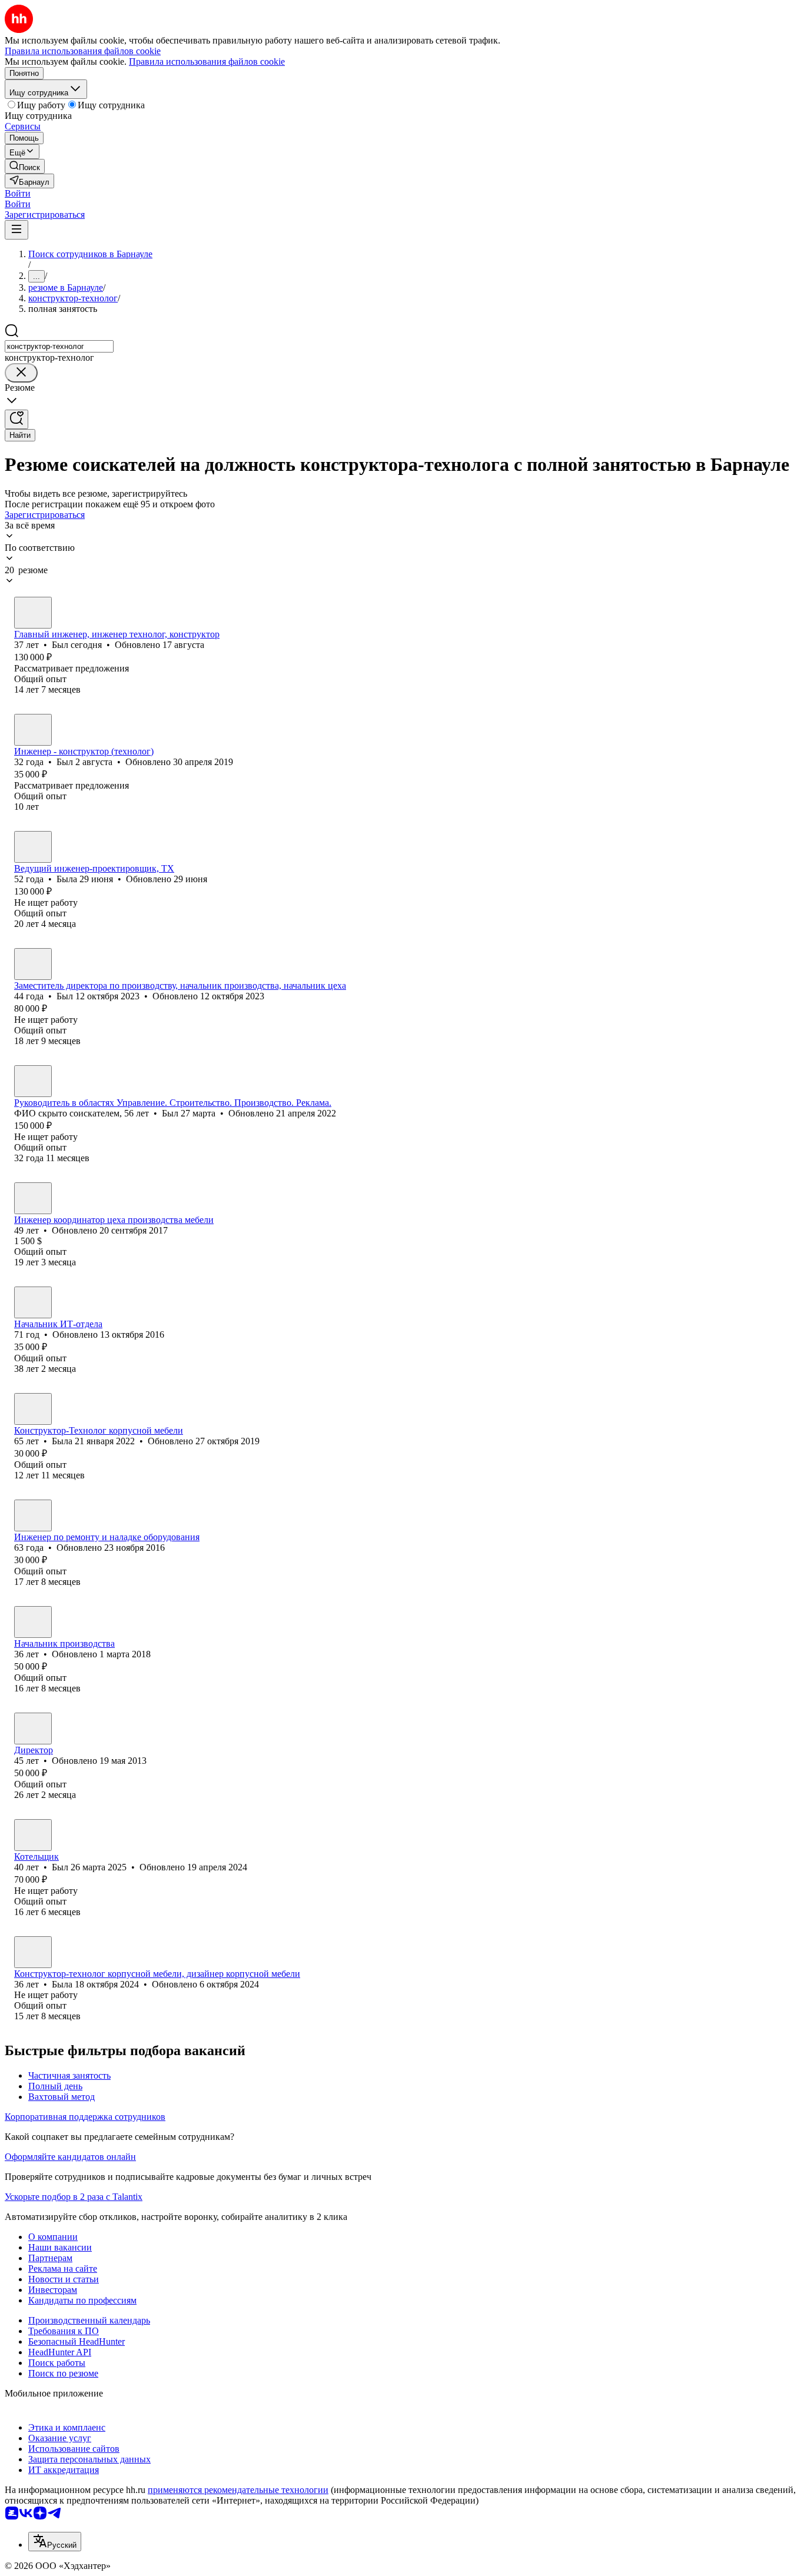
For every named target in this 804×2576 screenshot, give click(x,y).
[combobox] (59, 346)
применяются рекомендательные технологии (238, 2490)
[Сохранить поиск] (16, 419)
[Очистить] (21, 373)
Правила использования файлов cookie (207, 62)
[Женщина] (33, 847)
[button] (18, 193)
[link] (25, 166)
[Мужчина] (33, 613)
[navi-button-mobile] (16, 230)
